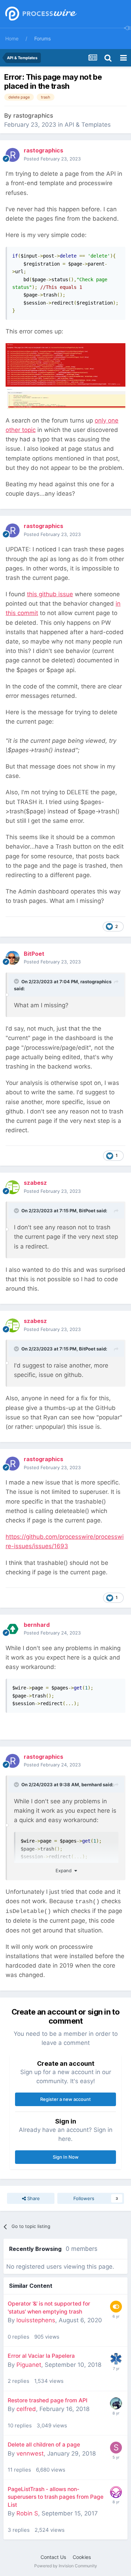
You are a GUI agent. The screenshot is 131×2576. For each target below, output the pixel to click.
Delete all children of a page (44, 2445)
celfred (26, 2409)
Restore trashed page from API (48, 2400)
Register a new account (65, 2099)
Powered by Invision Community (66, 2566)
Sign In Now (66, 2157)
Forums (42, 38)
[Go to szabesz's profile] (13, 1187)
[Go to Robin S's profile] (116, 2492)
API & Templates (88, 125)
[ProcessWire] (40, 14)
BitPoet (87, 1211)
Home (12, 38)
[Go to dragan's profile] (116, 2403)
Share (33, 2198)
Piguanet (29, 2365)
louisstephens (36, 2320)
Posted (52, 159)
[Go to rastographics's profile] (13, 155)
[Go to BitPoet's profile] (13, 958)
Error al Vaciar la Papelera (41, 2356)
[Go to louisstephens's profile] (116, 2307)
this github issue (50, 594)
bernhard (92, 1785)
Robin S (27, 2513)
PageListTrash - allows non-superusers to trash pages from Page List (56, 2497)
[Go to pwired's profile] (116, 2359)
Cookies (82, 2557)
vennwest (30, 2453)
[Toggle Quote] (17, 981)
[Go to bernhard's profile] (13, 1629)
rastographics (33, 116)
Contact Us (53, 2557)
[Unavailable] (65, 376)
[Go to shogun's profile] (116, 2448)
